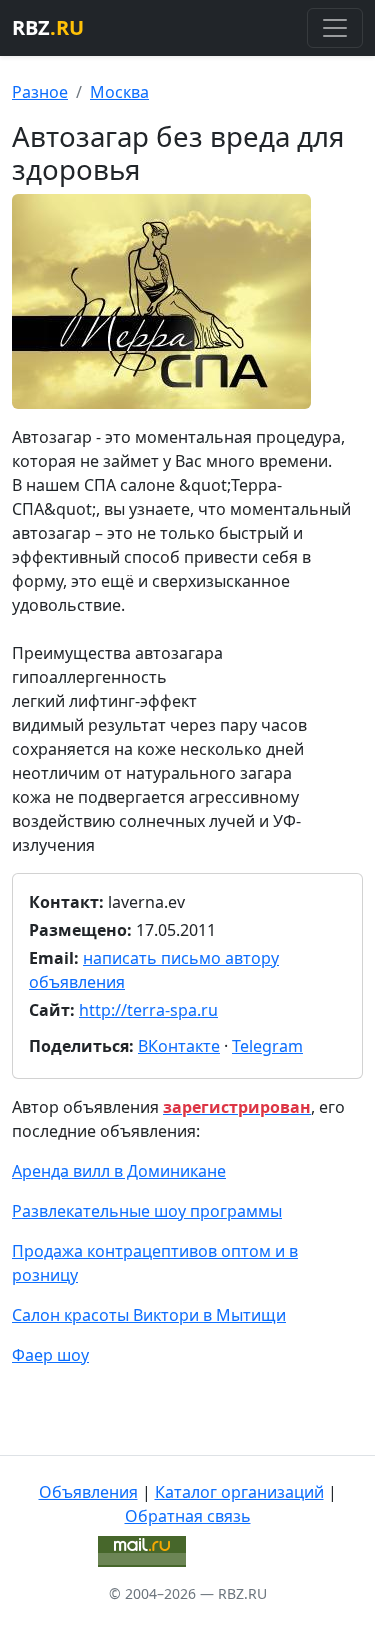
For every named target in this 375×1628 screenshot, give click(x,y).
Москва (119, 92)
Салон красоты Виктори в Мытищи (149, 1315)
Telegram (267, 1046)
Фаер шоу (50, 1355)
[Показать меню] (335, 28)
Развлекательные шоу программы (147, 1211)
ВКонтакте (179, 1046)
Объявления (88, 1492)
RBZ (48, 27)
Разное (40, 92)
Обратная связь (188, 1516)
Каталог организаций (239, 1492)
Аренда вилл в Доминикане (119, 1171)
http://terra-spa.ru (148, 1010)
